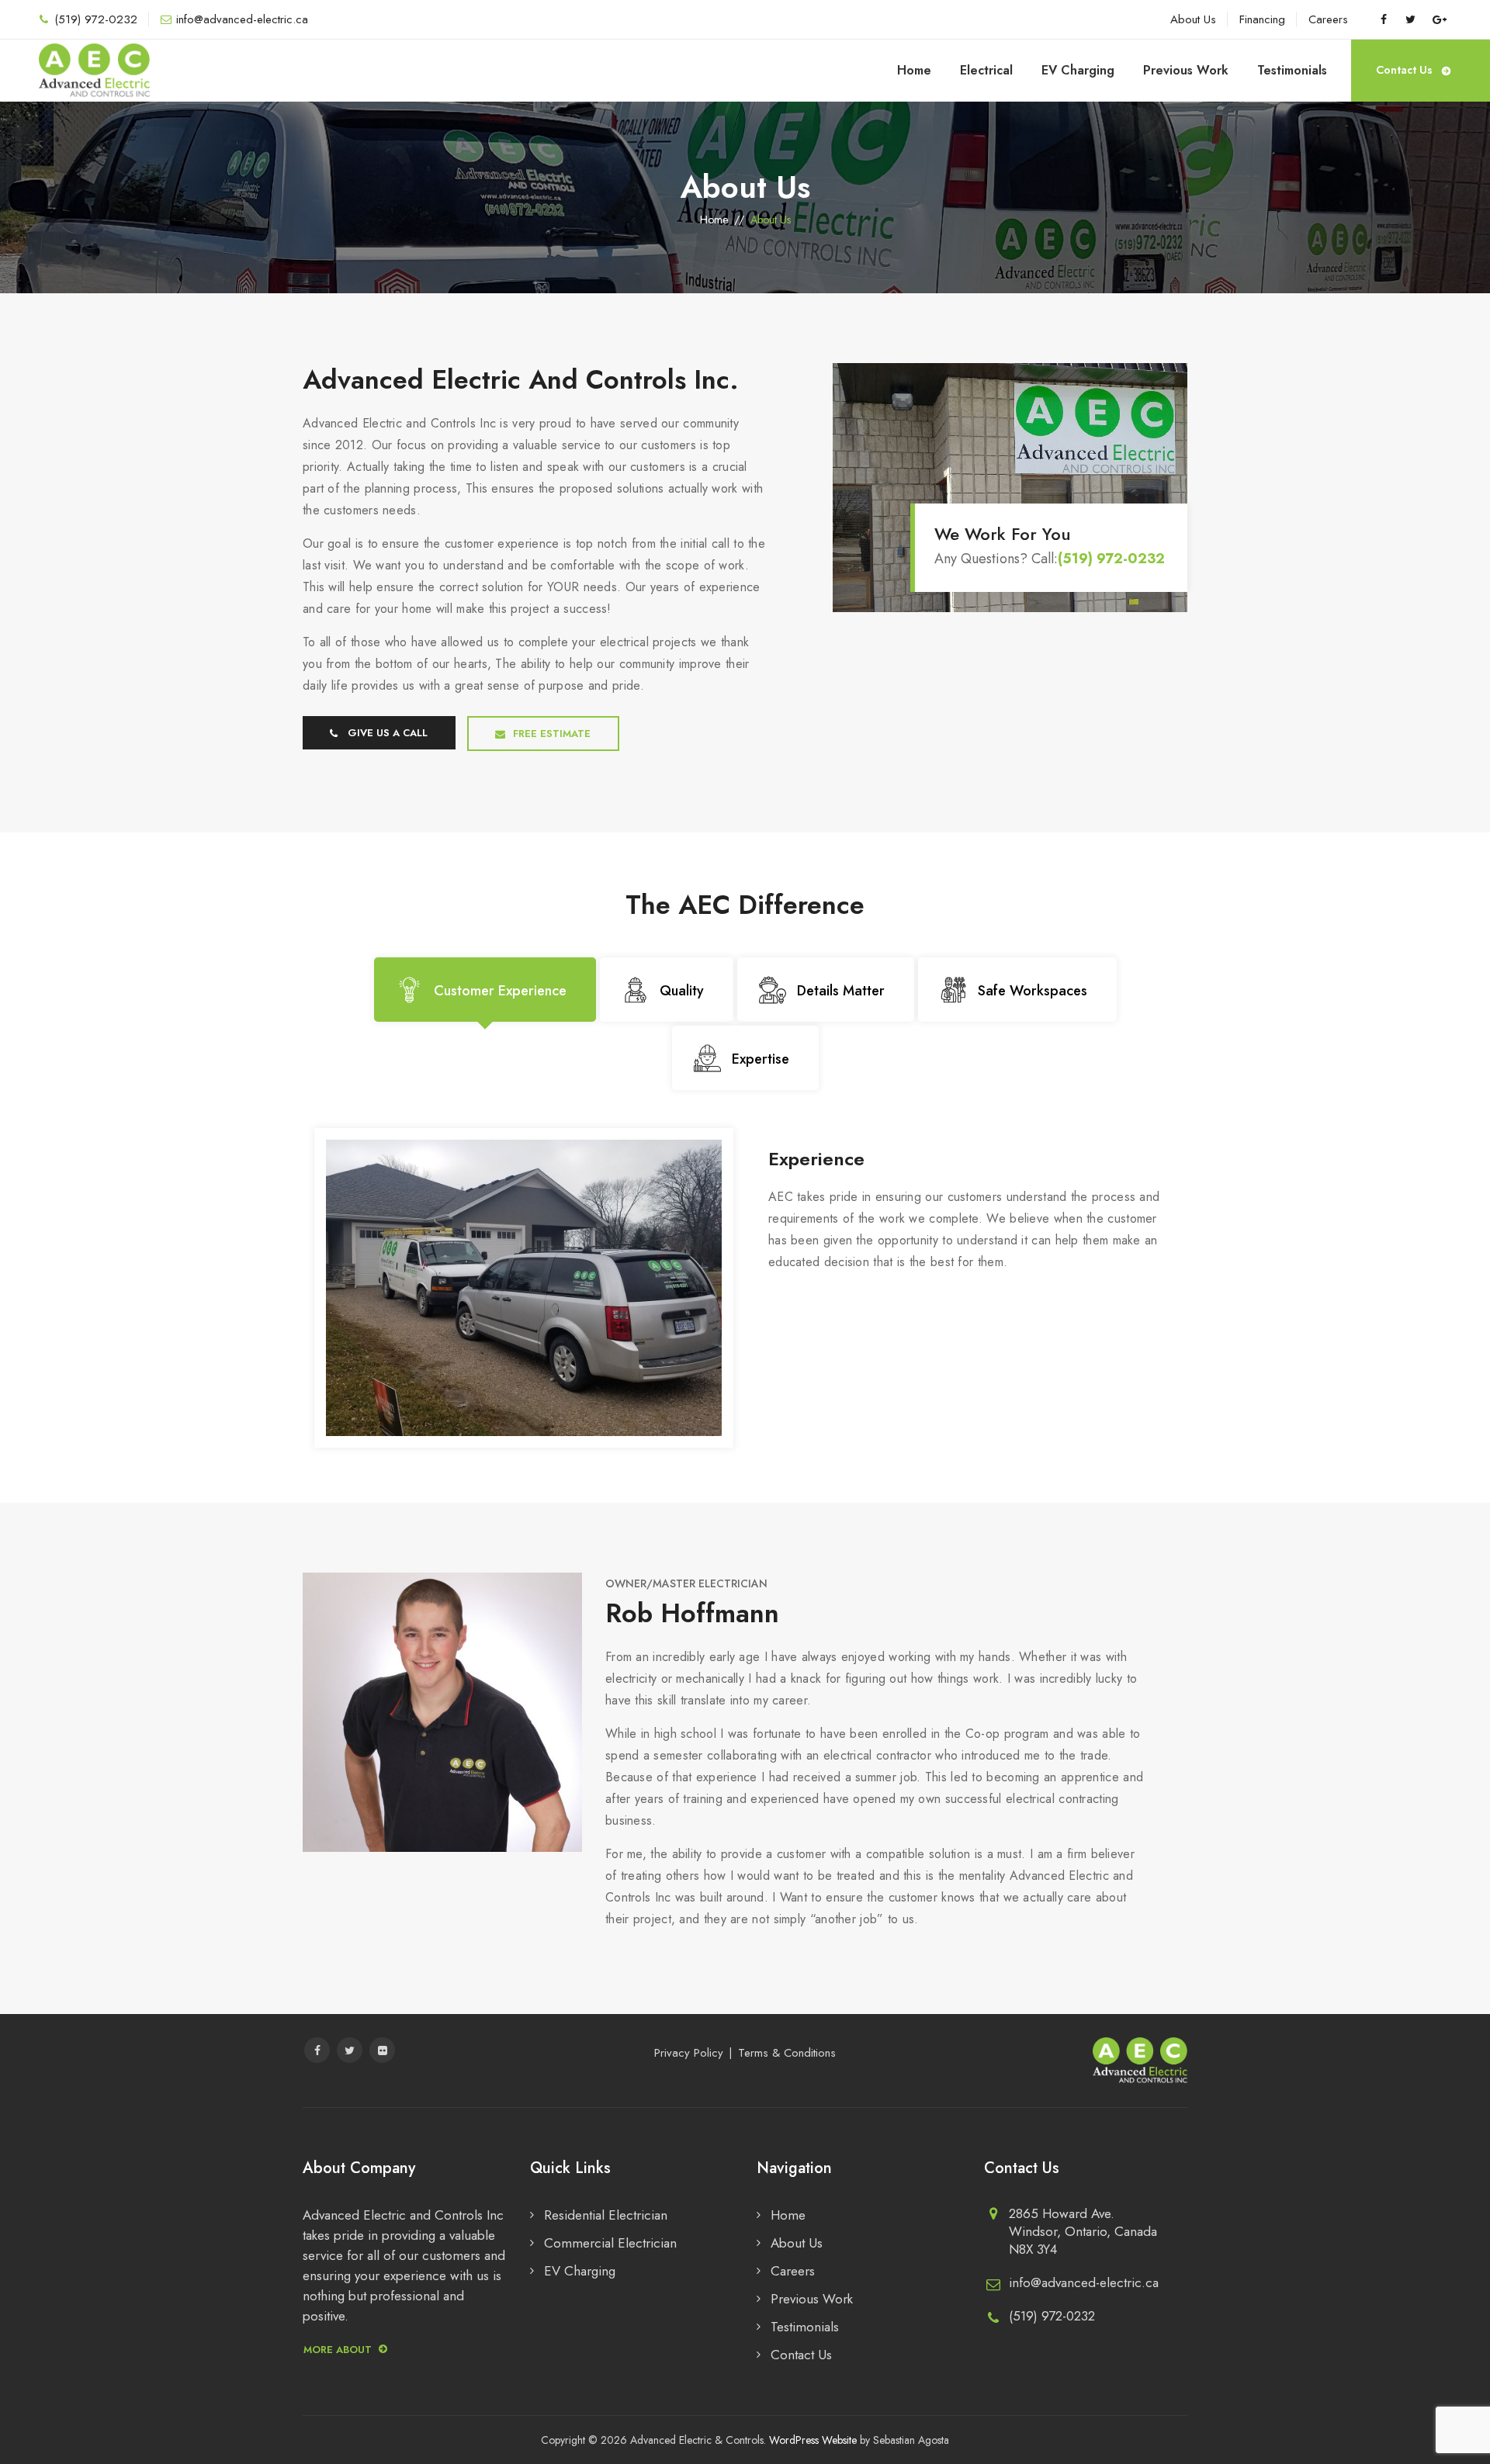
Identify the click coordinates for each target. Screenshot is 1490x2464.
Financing (1262, 19)
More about (338, 2350)
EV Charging (1078, 70)
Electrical (986, 70)
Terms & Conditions (787, 2053)
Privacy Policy (689, 2053)
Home (914, 70)
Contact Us (1404, 70)
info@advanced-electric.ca (242, 19)
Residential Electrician (606, 2215)
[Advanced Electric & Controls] (94, 71)
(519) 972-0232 (96, 19)
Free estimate (552, 734)
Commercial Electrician (610, 2243)
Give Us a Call (388, 733)
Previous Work (1186, 70)
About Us (1193, 19)
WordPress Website (813, 2440)
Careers (1328, 19)
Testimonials (1292, 70)
